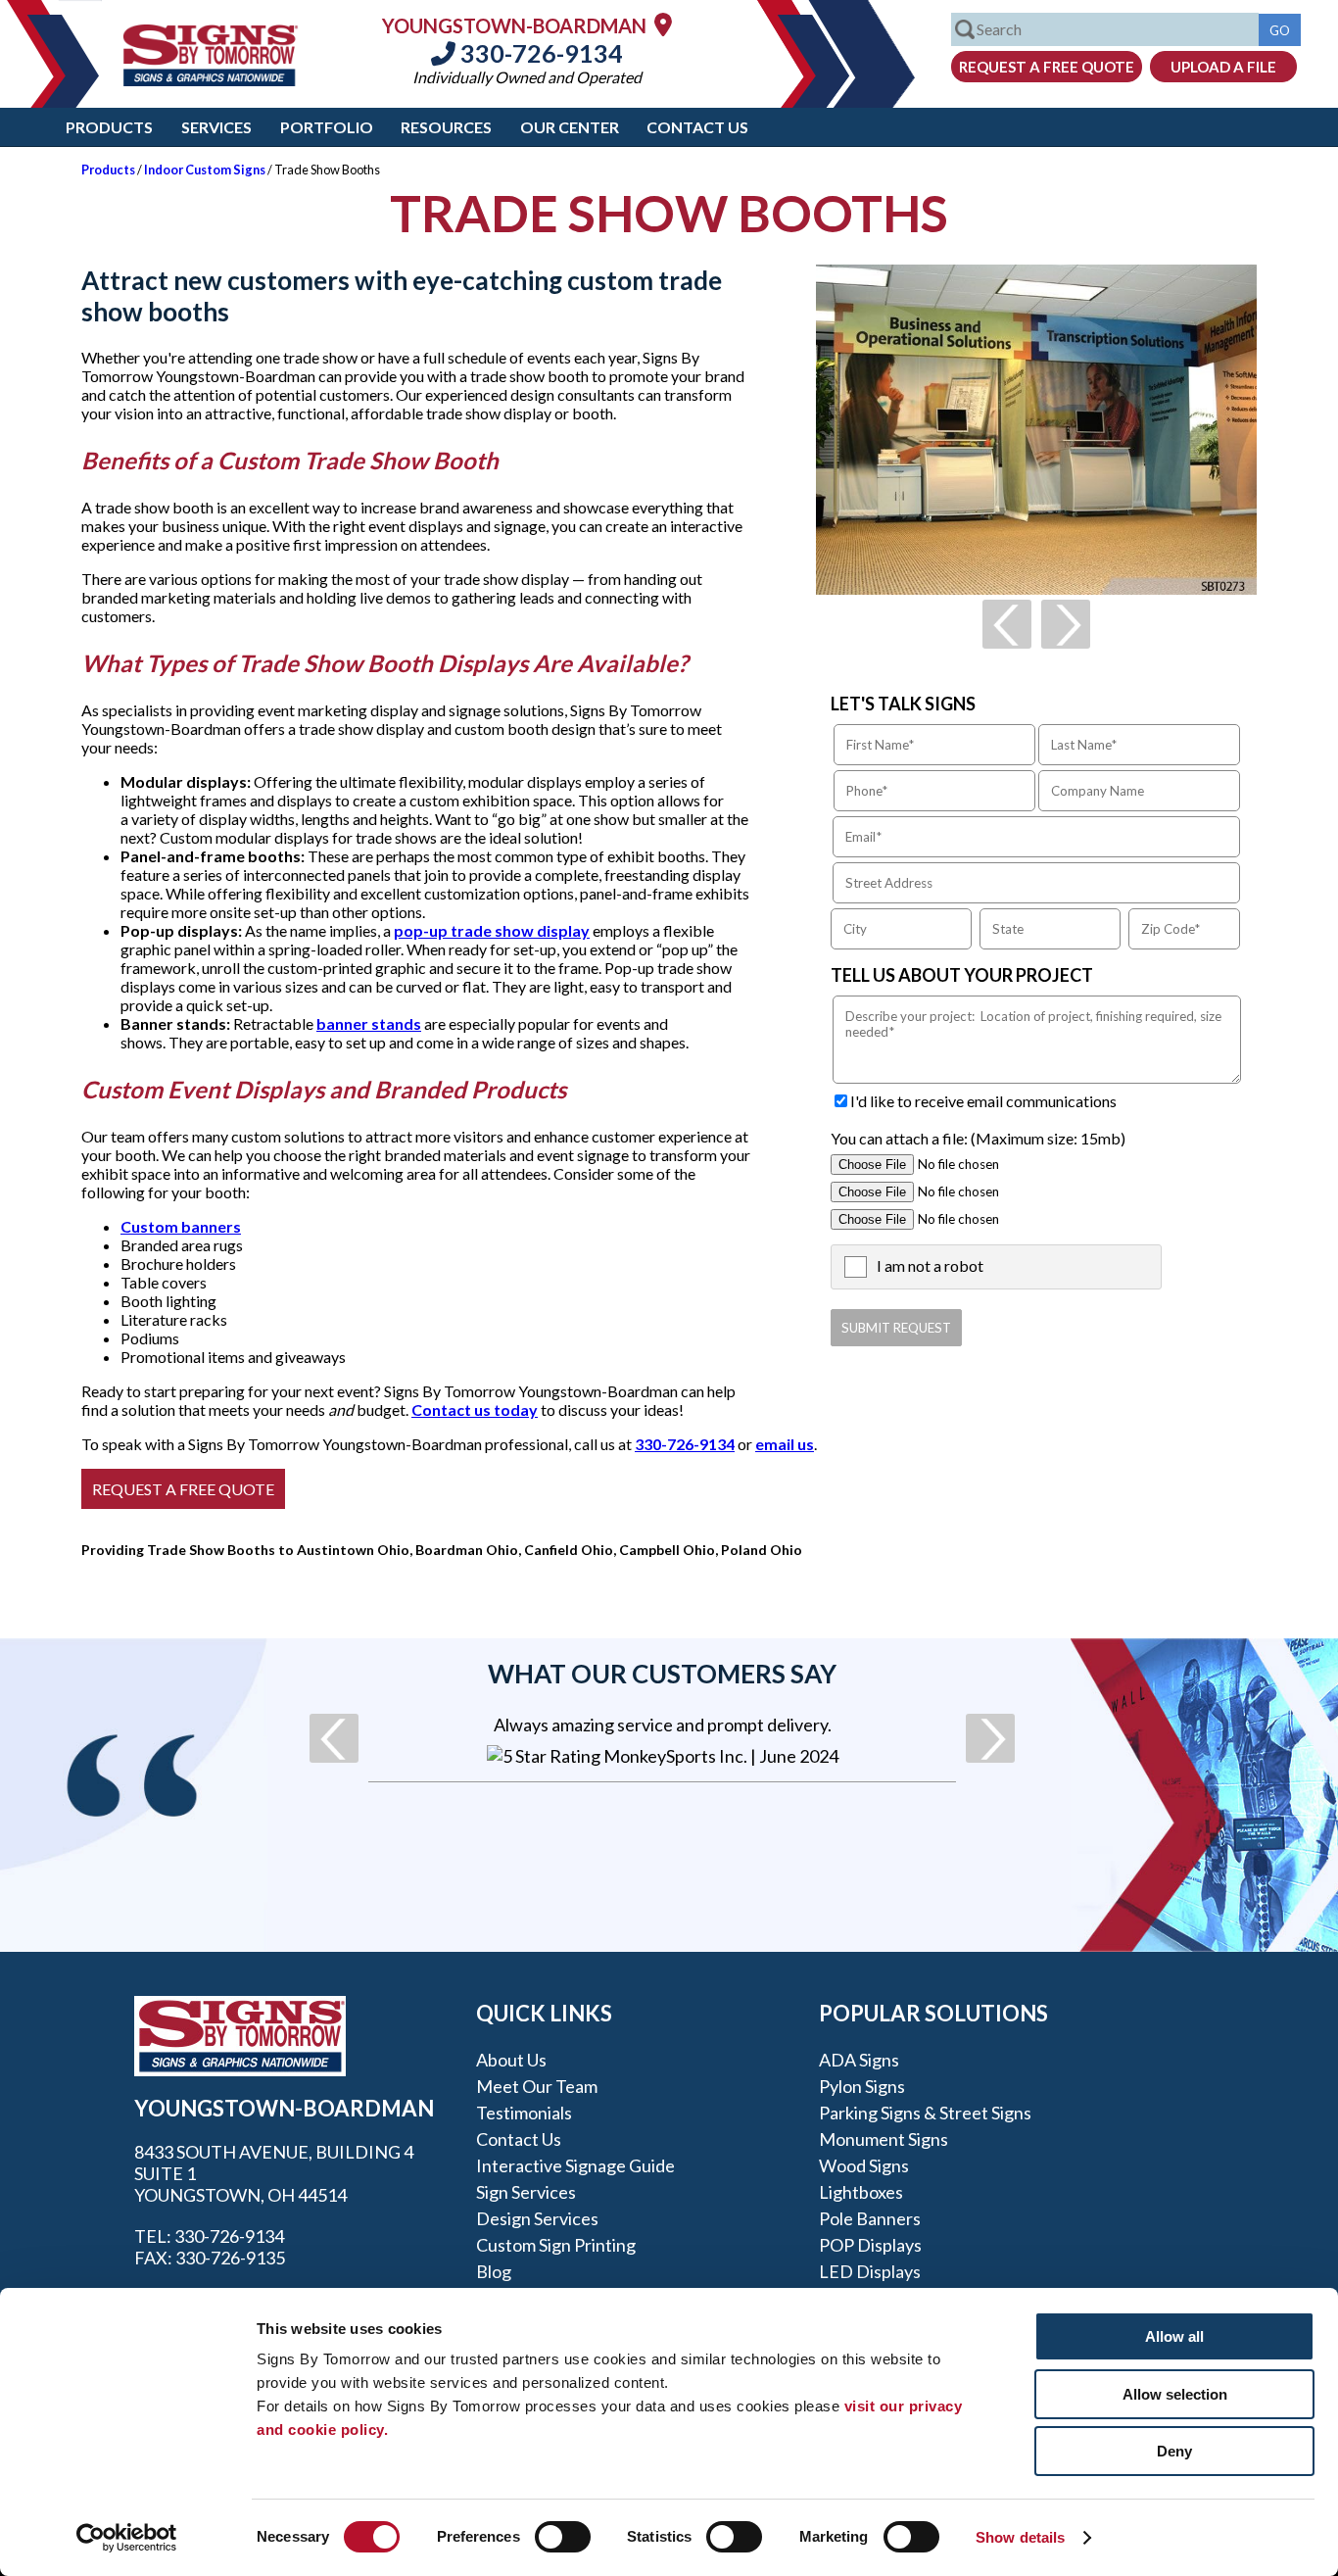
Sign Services (526, 2192)
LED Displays (870, 2271)
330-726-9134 (539, 53)
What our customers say (662, 1674)
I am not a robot (930, 1265)
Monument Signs (884, 2139)
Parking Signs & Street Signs (925, 2113)
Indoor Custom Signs (205, 170)
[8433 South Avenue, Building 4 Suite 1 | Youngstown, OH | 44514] (663, 24)
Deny (1174, 2451)
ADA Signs (859, 2060)
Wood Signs (864, 2165)
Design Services (537, 2218)
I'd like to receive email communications (983, 1101)
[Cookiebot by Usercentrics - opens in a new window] (127, 2538)
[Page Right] (1066, 624)
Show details (1020, 2537)
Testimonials (524, 2113)
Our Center (570, 127)
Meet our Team (537, 2086)
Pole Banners (870, 2218)
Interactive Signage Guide (575, 2165)
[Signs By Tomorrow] (211, 80)
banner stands (369, 1023)
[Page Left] (1007, 624)
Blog (494, 2271)
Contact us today (475, 1410)
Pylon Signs (862, 2086)
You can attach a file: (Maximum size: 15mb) (978, 1138)
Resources (446, 127)
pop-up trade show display (492, 930)
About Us (511, 2060)
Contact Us (697, 127)
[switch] (563, 2537)
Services (216, 127)
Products (109, 127)
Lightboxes (861, 2192)
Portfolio (327, 127)
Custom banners (181, 1226)
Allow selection (1175, 2394)
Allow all (1174, 2336)
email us (785, 1444)
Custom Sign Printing (556, 2245)
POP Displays (870, 2245)
